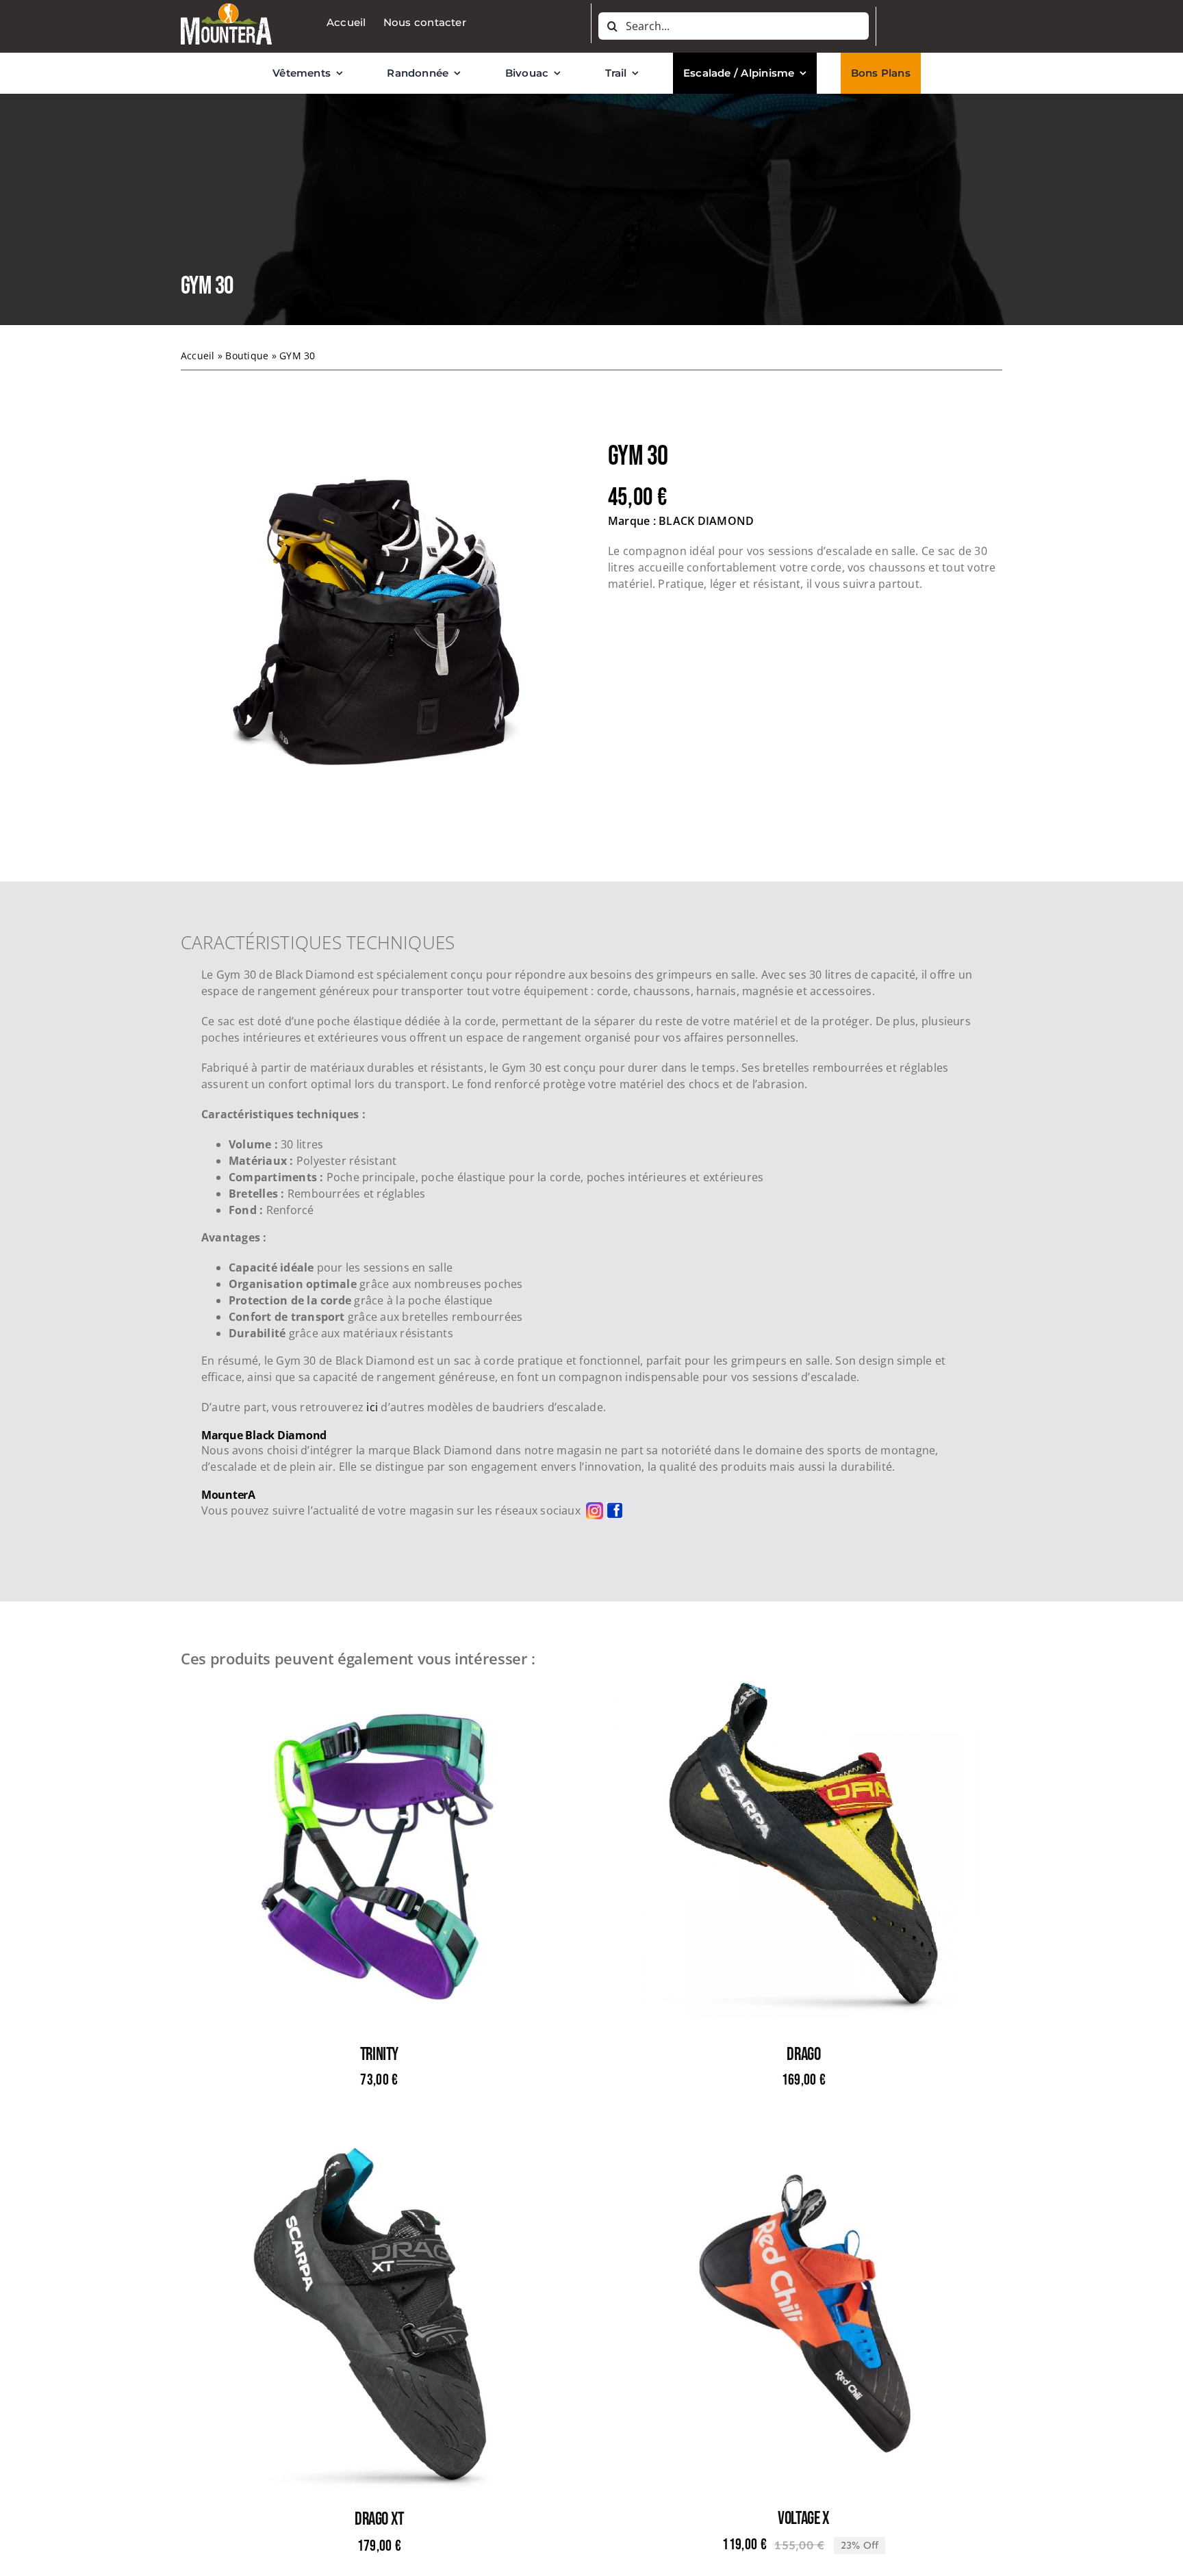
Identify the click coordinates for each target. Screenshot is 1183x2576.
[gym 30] (378, 630)
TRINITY (379, 2055)
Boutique (247, 356)
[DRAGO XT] (379, 2156)
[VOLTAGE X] (804, 2155)
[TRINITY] (379, 1691)
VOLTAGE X (804, 2519)
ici (372, 1407)
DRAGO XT (379, 2520)
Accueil (198, 356)
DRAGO (803, 2055)
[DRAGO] (804, 1691)
